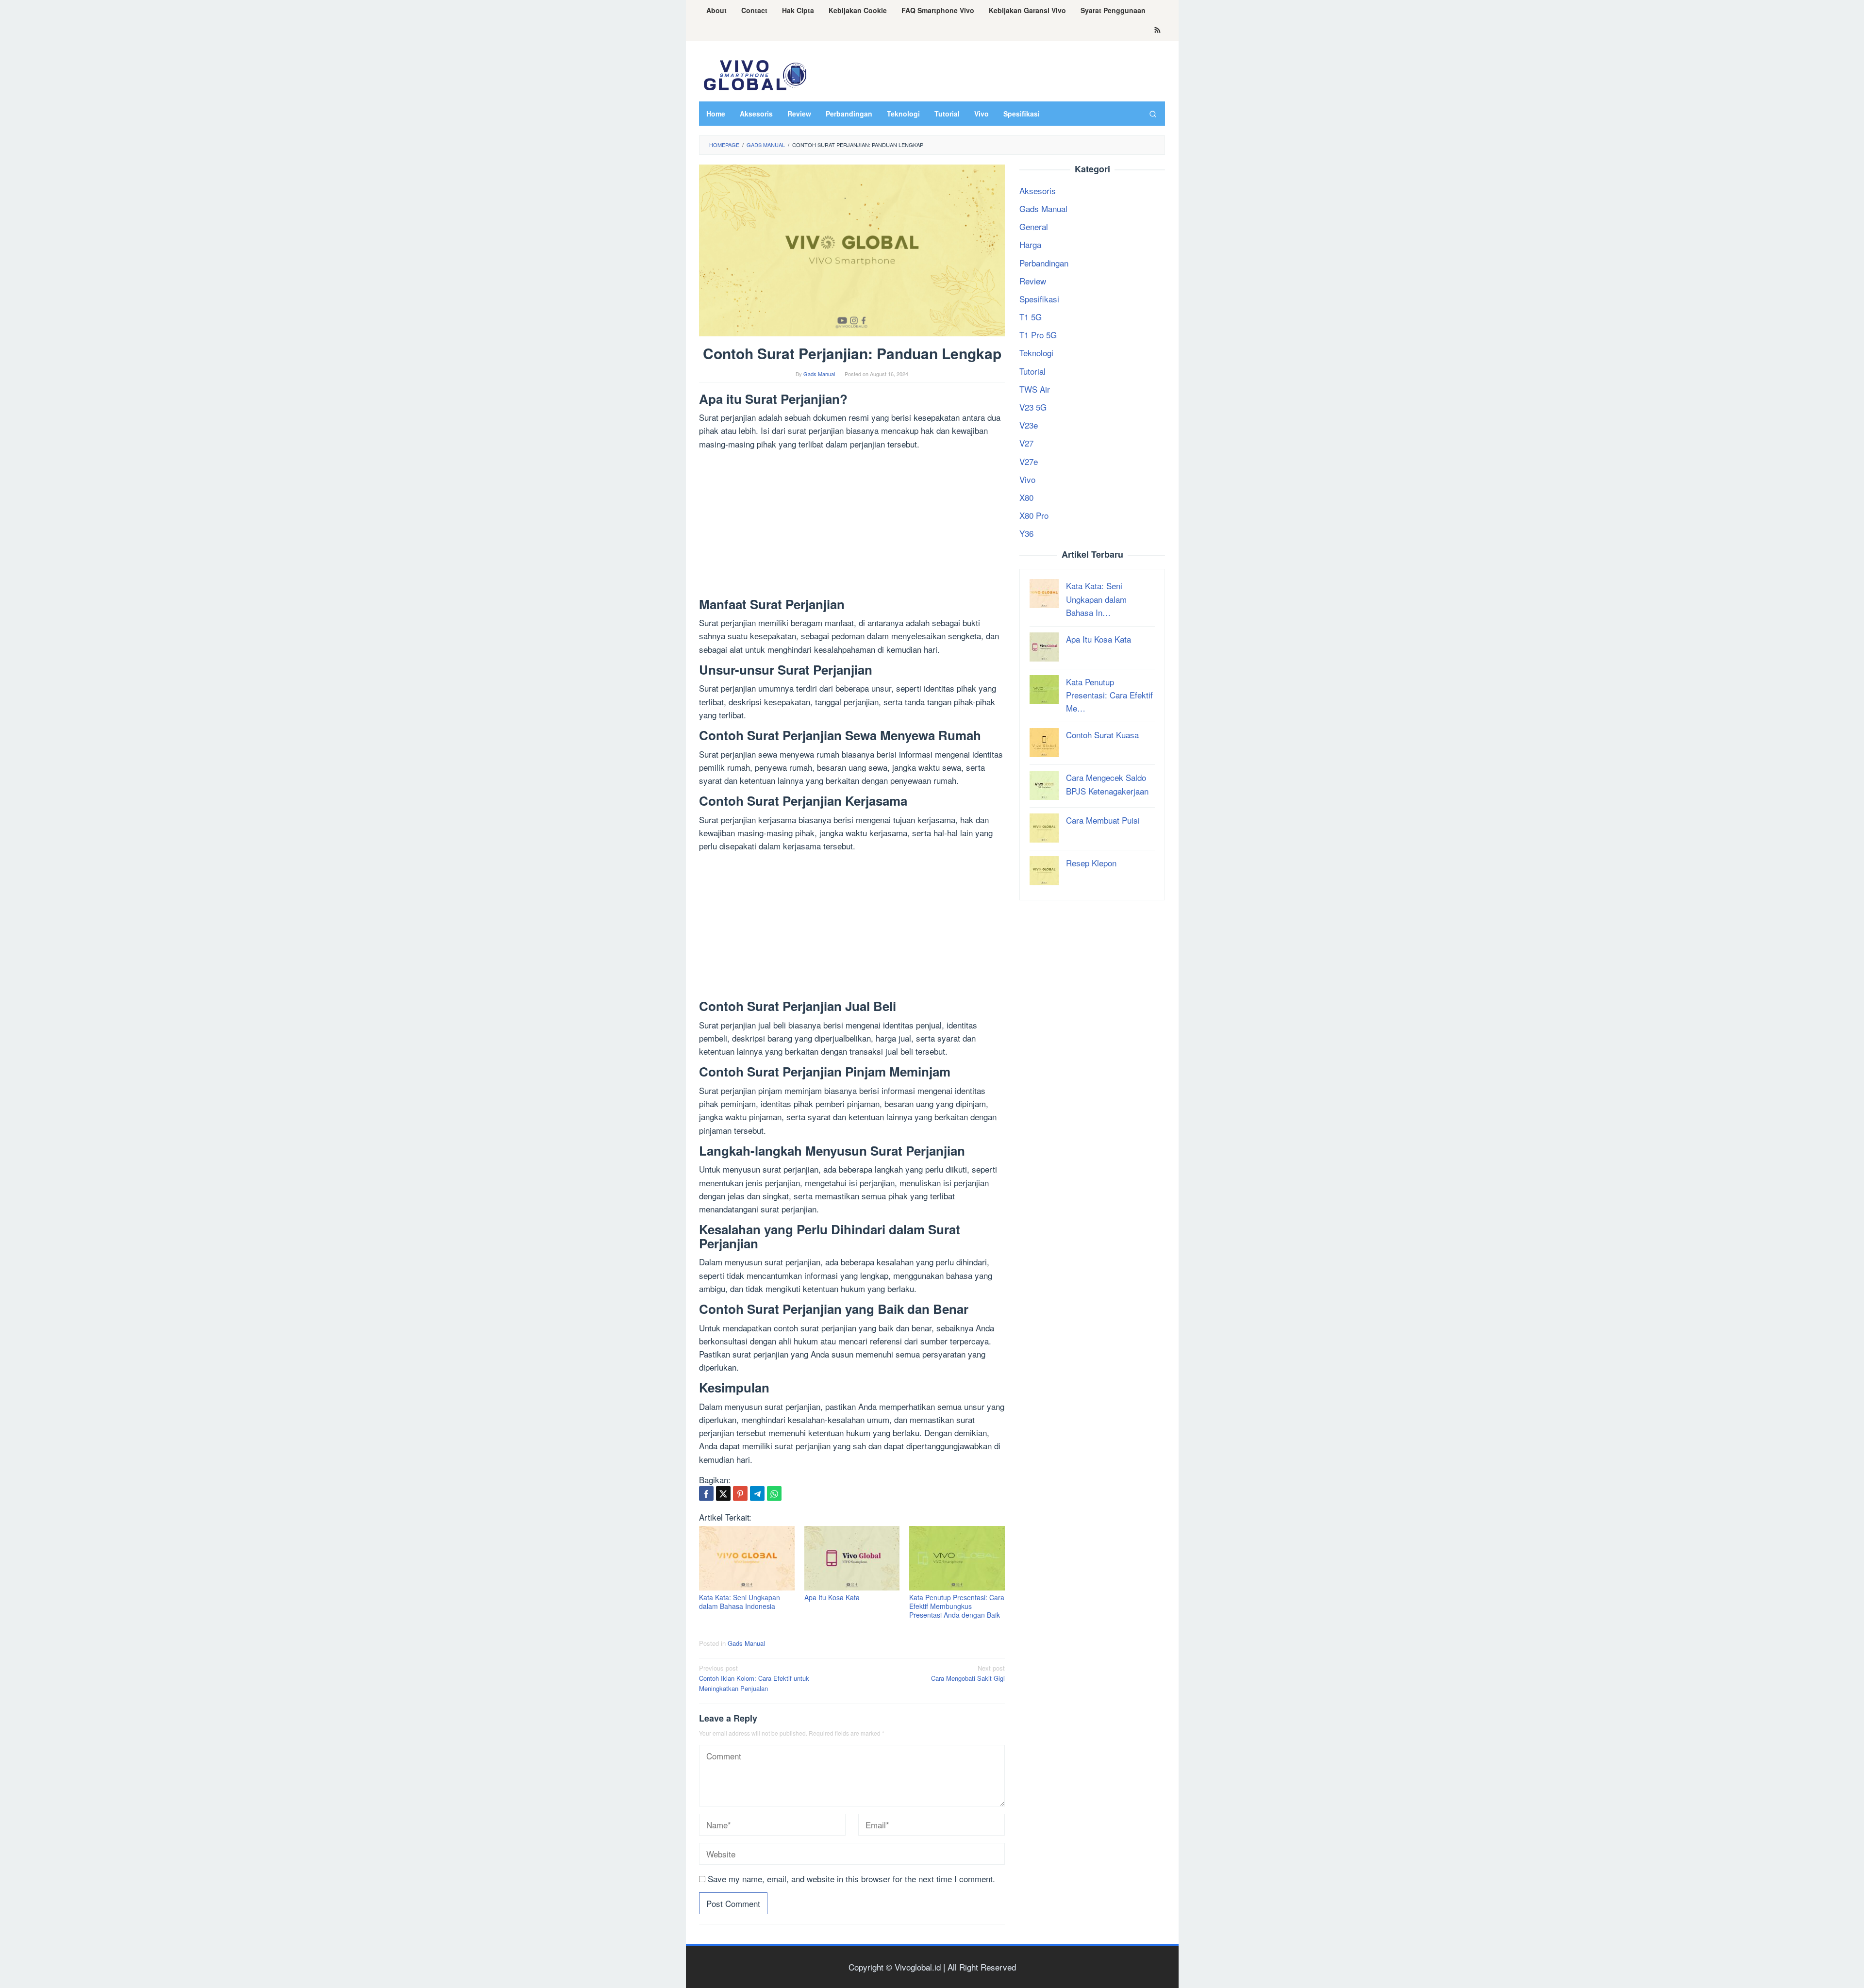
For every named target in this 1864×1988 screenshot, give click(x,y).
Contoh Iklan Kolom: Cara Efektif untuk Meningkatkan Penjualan (754, 1678)
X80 (1026, 497)
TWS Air (1035, 389)
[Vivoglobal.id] (755, 74)
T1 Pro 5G (1038, 335)
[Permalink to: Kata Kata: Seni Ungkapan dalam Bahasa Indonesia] (747, 1558)
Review (1033, 281)
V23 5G (1033, 407)
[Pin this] (740, 1493)
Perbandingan (1044, 263)
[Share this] (706, 1493)
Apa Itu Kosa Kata (832, 1597)
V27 (1026, 443)
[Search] (1153, 114)
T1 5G (1031, 317)
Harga (1030, 244)
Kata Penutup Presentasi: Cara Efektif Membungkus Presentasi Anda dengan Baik (957, 1606)
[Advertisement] (852, 526)
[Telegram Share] (757, 1493)
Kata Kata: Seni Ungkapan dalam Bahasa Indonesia (740, 1602)
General (1034, 226)
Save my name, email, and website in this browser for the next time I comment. (851, 1879)
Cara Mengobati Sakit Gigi (968, 1673)
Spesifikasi (1039, 299)
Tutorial (1032, 371)
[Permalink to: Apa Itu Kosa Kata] (852, 1558)
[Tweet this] (723, 1493)
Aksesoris (1038, 191)
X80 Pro (1034, 515)
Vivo (1027, 479)
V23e (1029, 425)
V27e (1029, 461)
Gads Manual (746, 1643)
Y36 (1026, 533)
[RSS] (1157, 31)
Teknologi (1036, 353)
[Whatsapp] (774, 1493)
